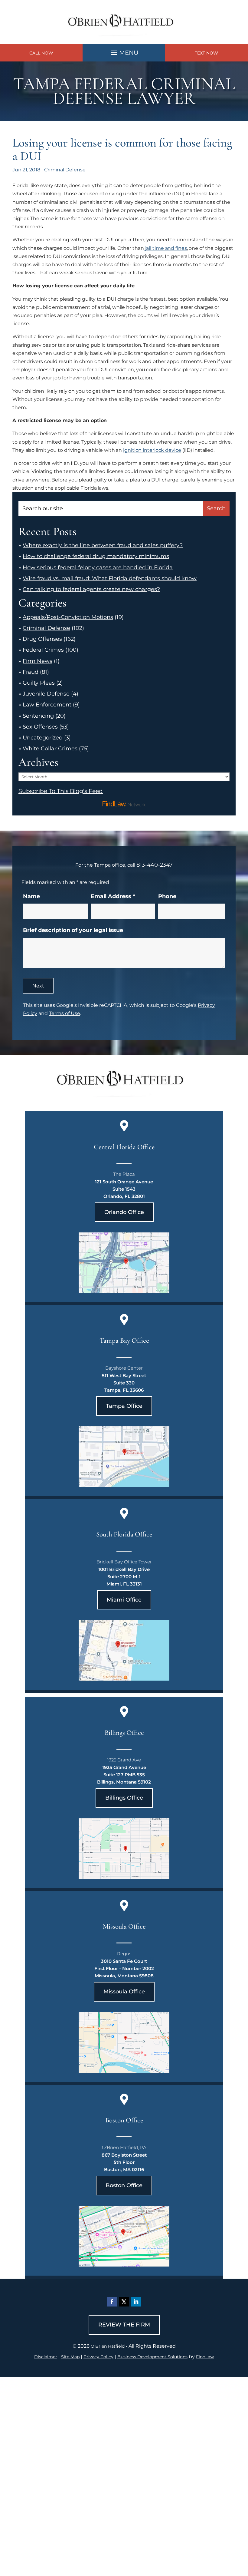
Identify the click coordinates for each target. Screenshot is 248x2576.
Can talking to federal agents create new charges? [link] (91, 589)
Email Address (113, 896)
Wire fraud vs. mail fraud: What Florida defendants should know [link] (110, 578)
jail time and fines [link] (165, 248)
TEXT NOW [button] (206, 53)
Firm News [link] (38, 661)
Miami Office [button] (124, 1600)
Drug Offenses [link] (42, 639)
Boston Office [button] (124, 2185)
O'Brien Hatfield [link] (108, 2346)
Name (31, 896)
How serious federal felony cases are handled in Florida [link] (98, 567)
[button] (124, 51)
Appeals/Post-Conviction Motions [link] (68, 617)
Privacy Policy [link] (98, 2357)
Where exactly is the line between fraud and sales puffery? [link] (103, 545)
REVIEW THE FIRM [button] (124, 2325)
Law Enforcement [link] (47, 705)
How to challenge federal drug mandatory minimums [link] (96, 556)
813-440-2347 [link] (155, 865)
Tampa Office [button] (124, 1406)
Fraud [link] (31, 672)
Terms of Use (65, 1013)
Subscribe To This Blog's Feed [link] (61, 791)
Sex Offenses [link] (40, 727)
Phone (167, 896)
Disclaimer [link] (46, 2357)
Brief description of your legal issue (73, 930)
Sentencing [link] (38, 716)
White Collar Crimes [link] (50, 749)
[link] (124, 40)
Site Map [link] (70, 2357)
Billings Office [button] (124, 1798)
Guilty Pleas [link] (39, 683)
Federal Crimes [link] (43, 650)
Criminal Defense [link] (65, 170)
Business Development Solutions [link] (152, 2357)
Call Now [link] (41, 53)
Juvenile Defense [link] (46, 694)
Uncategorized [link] (43, 738)
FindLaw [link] (205, 2357)
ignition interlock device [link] (152, 450)
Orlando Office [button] (124, 1212)
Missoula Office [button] (124, 1992)
